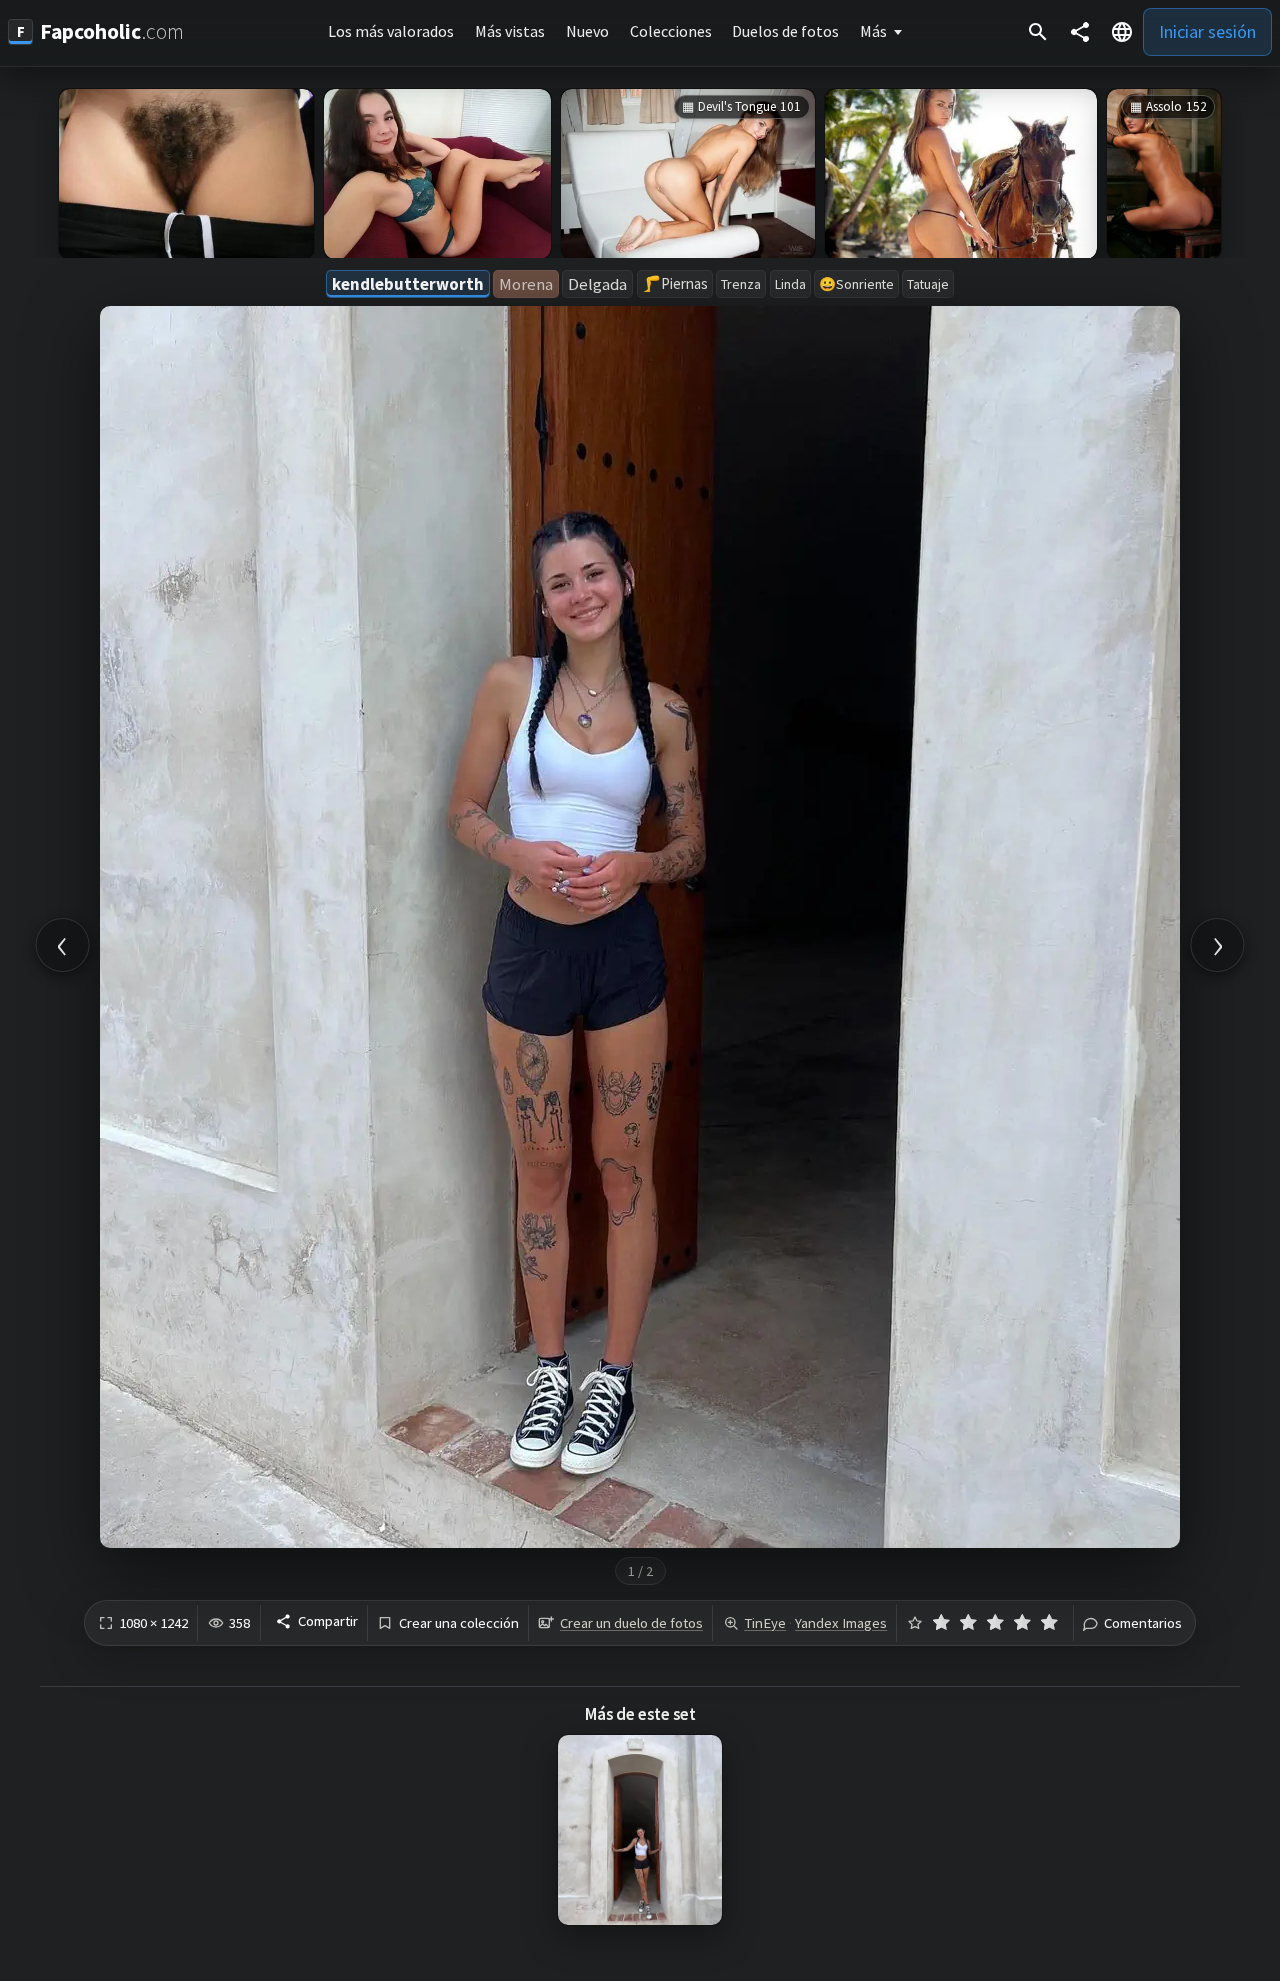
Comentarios (1143, 1623)
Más (873, 31)
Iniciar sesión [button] (1207, 31)
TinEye (765, 1623)
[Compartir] (1080, 32)
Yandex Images (841, 1623)
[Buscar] (1038, 32)
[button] (1122, 32)
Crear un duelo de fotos (631, 1623)
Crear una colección (459, 1623)
